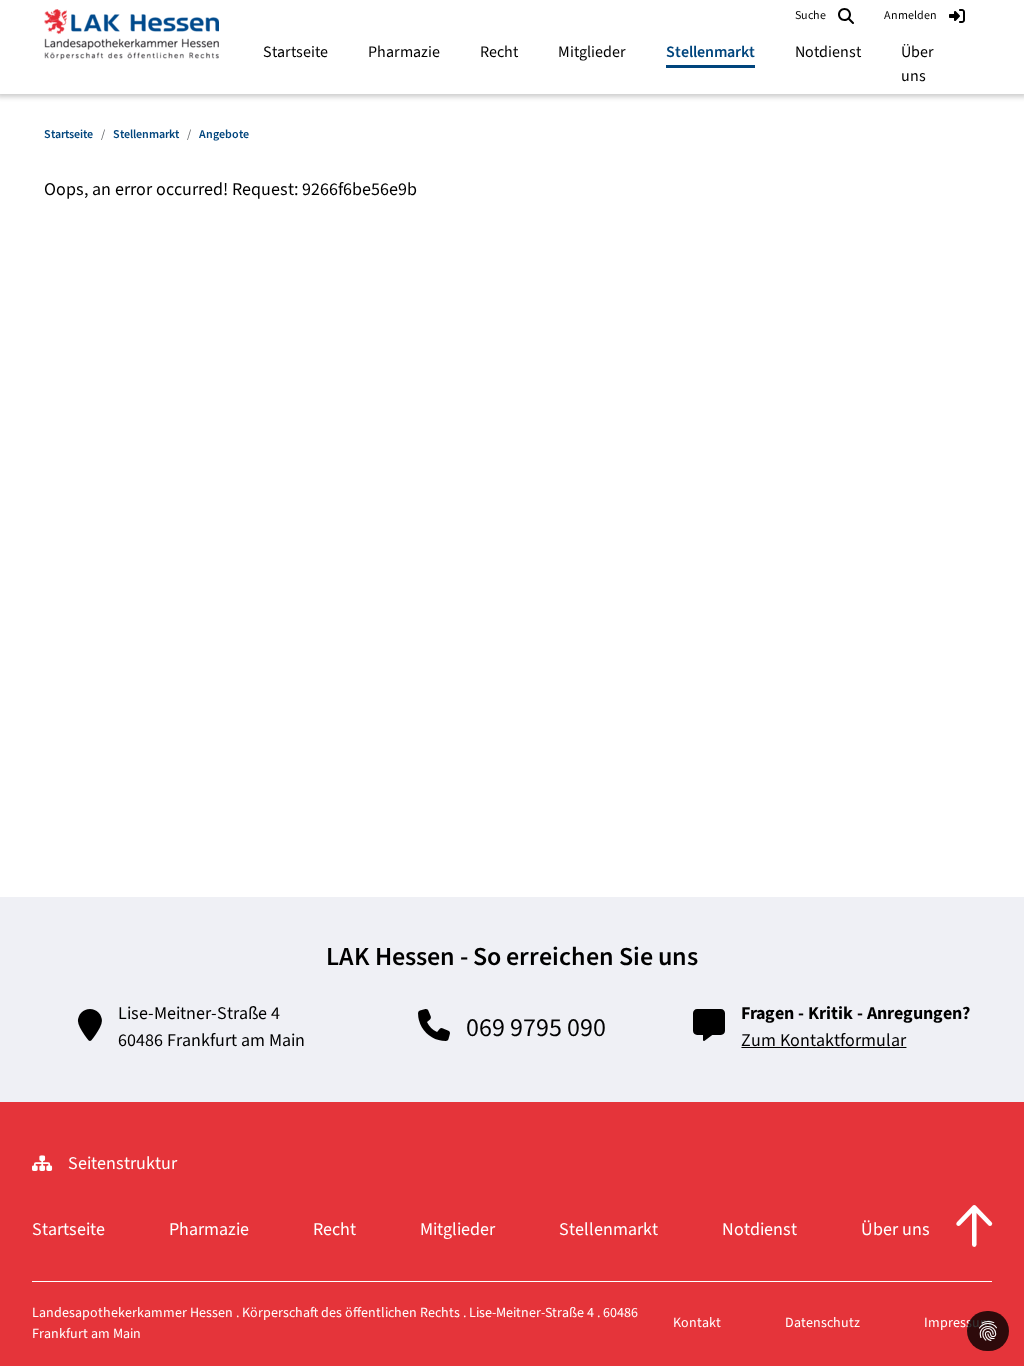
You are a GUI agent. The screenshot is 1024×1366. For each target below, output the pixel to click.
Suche (810, 16)
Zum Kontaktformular (823, 1040)
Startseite (295, 52)
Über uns (895, 1229)
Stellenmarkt (146, 134)
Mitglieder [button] (592, 52)
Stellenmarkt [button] (710, 52)
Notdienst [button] (828, 52)
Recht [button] (499, 52)
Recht (334, 1229)
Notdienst (759, 1229)
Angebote (224, 134)
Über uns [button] (917, 64)
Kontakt (697, 1323)
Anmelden (910, 16)
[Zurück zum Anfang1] (974, 1229)
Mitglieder (457, 1229)
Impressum (958, 1323)
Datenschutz (822, 1323)
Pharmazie (209, 1229)
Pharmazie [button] (404, 52)
